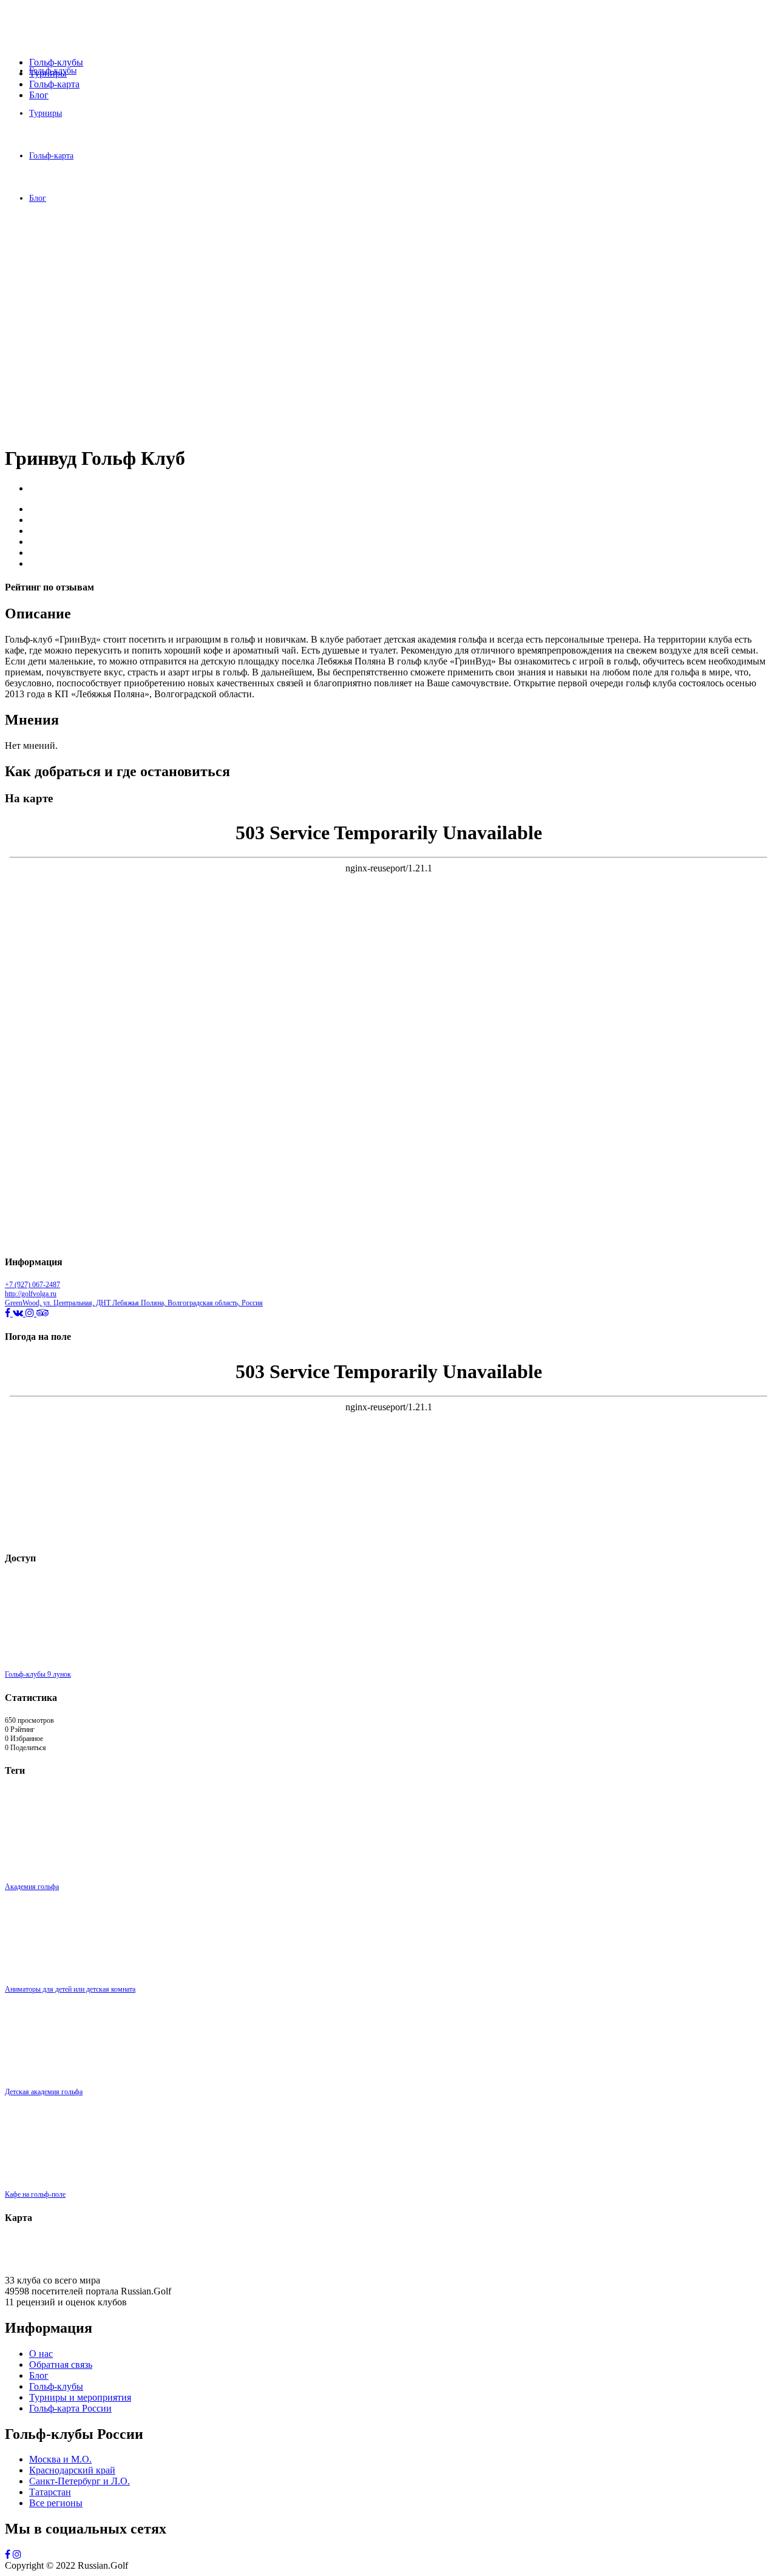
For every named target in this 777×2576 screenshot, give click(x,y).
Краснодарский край (72, 2470)
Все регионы (56, 2503)
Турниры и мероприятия (80, 2397)
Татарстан (50, 2492)
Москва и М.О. (60, 2459)
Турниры (48, 73)
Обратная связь (61, 2365)
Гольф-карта (54, 84)
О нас (41, 2354)
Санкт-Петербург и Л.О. (80, 2481)
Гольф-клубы (56, 62)
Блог (39, 95)
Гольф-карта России (70, 2408)
